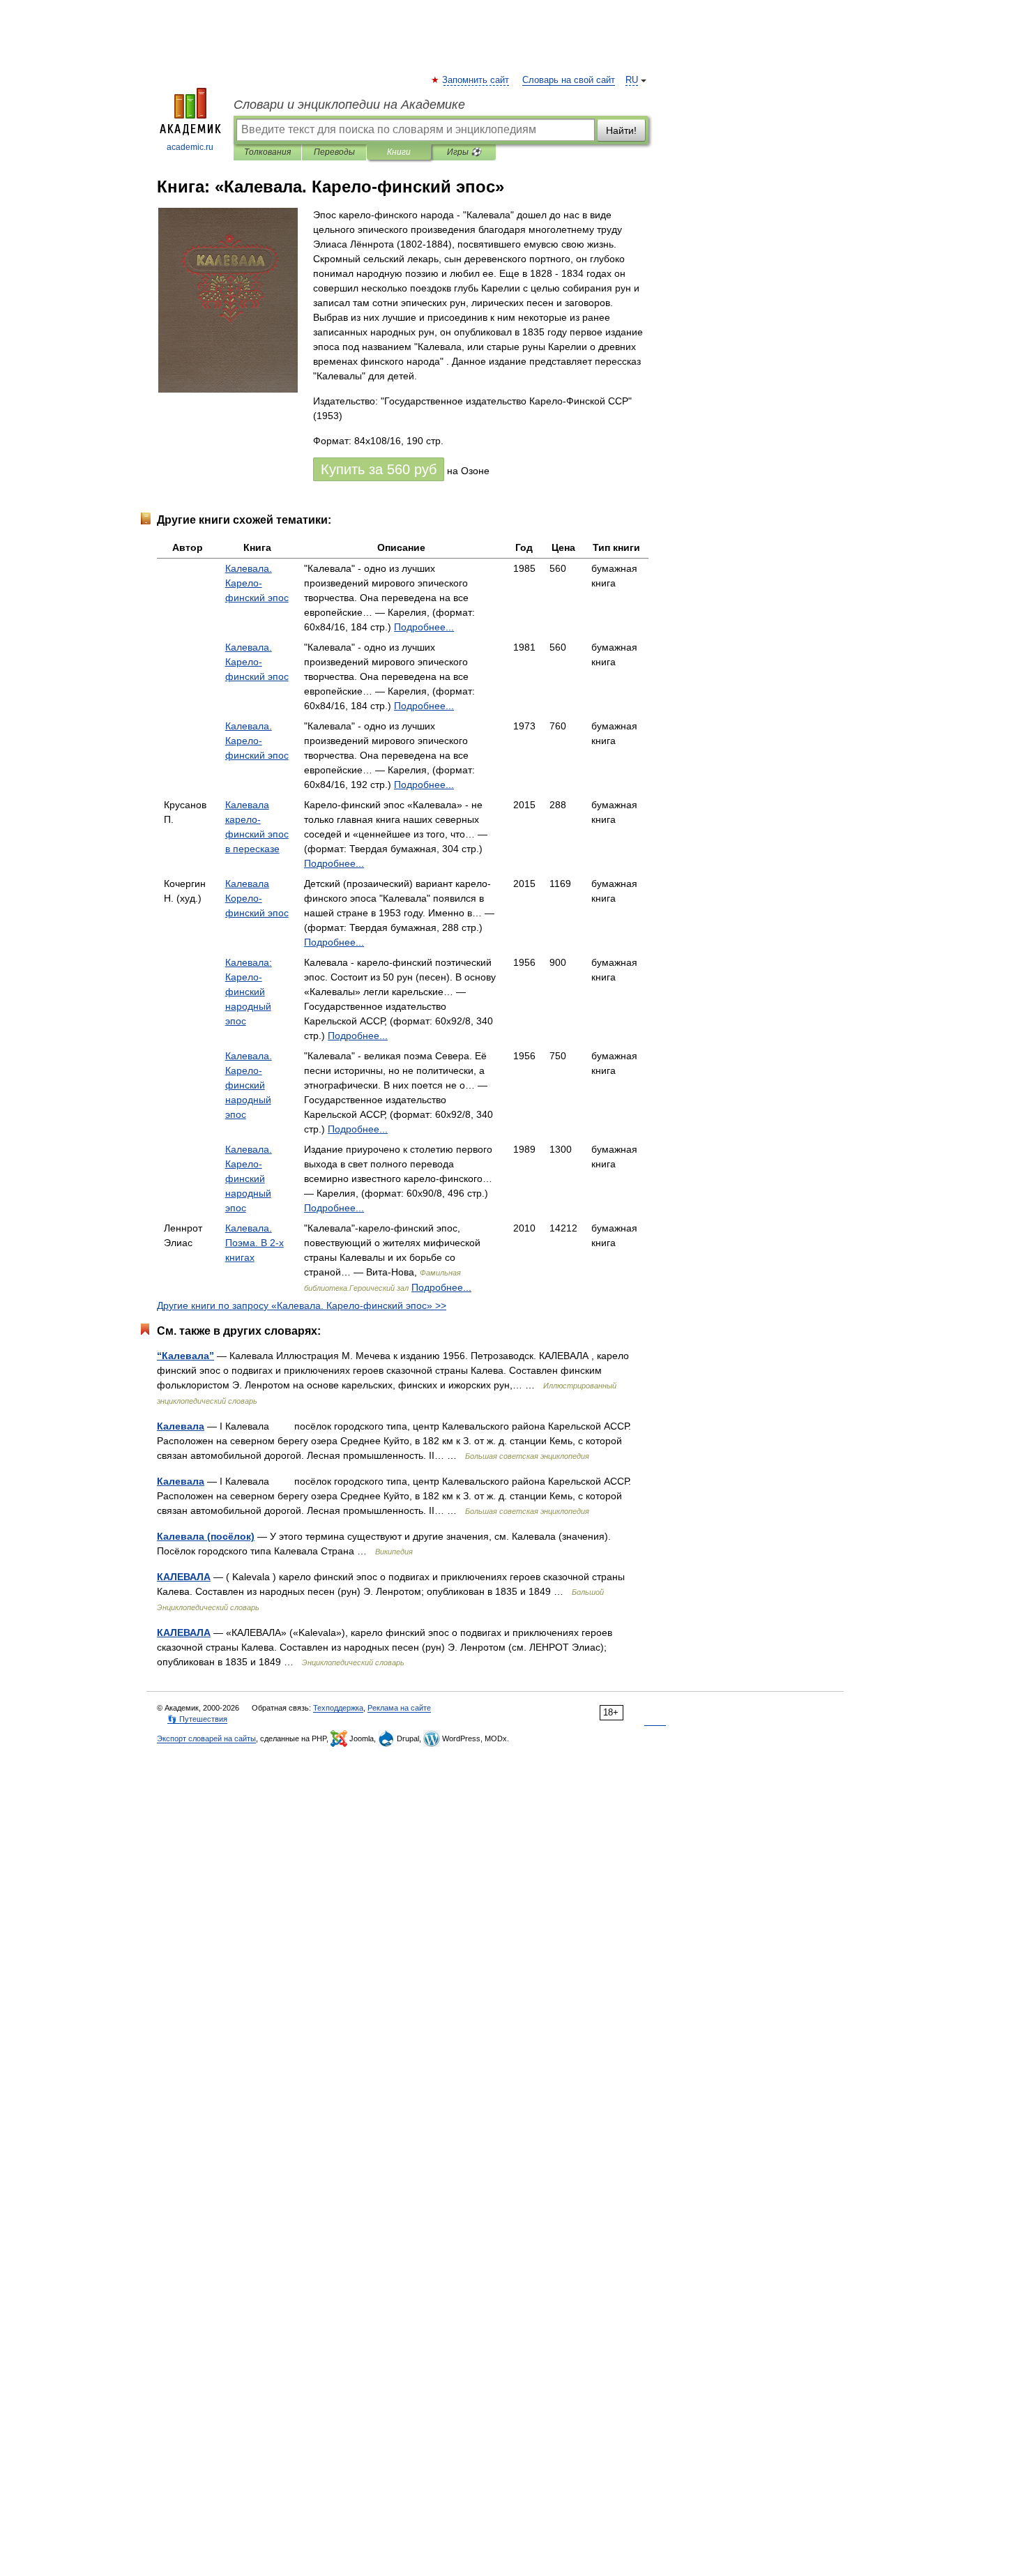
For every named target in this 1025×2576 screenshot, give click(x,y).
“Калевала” (185, 1356)
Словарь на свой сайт (569, 80)
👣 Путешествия (197, 1719)
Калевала (181, 1426)
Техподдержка (338, 1708)
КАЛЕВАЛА (184, 1577)
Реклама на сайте (399, 1708)
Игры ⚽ (464, 152)
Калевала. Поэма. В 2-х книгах (255, 1243)
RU (632, 80)
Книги (399, 152)
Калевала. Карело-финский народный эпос (249, 1085)
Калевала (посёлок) (206, 1536)
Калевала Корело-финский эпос (257, 898)
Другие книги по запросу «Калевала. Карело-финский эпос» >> (302, 1305)
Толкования (267, 152)
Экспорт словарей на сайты (206, 1738)
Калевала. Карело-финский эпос (257, 583)
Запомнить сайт (476, 80)
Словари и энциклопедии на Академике (349, 105)
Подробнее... (424, 627)
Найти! (621, 130)
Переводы (334, 152)
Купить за (379, 469)
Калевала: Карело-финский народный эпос (249, 992)
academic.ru (190, 147)
